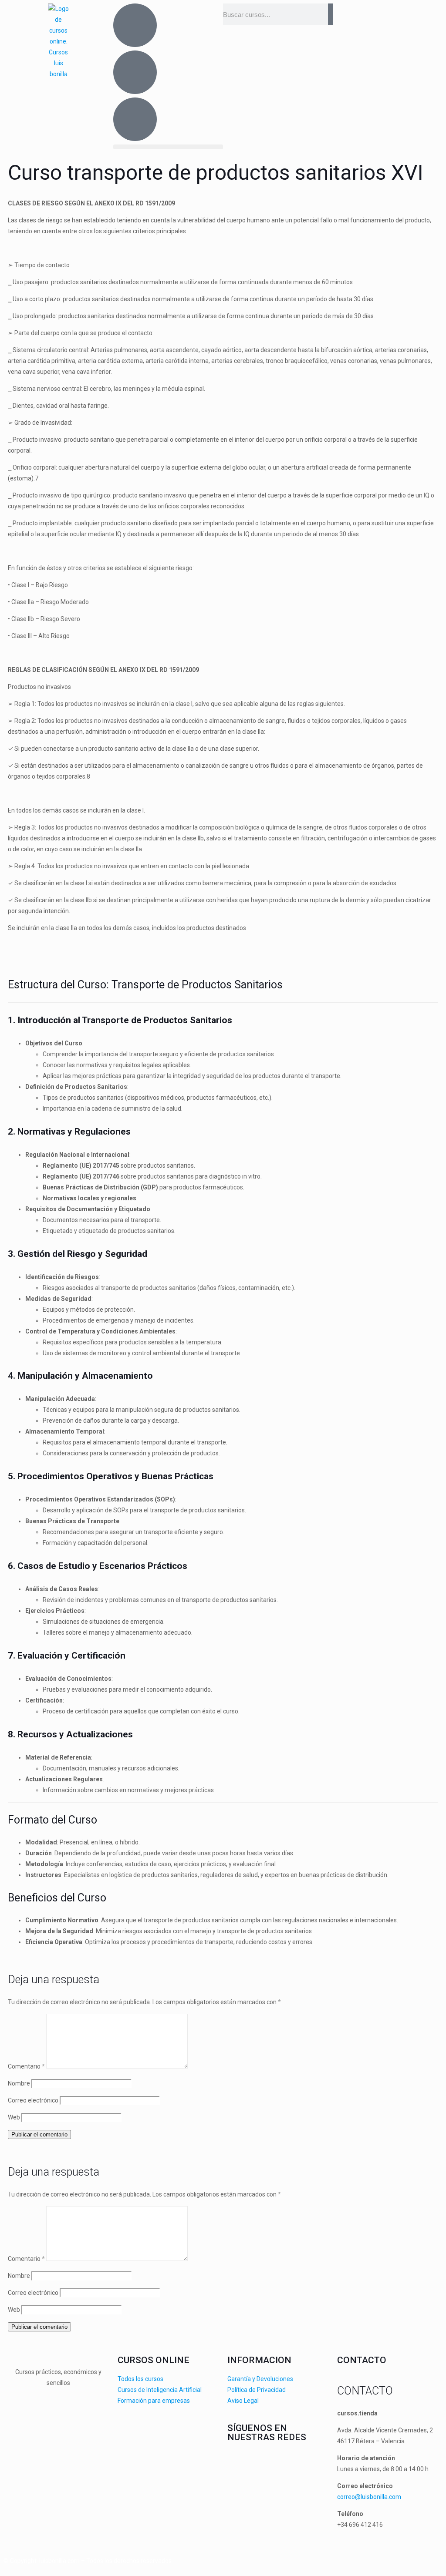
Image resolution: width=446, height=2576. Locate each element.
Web (14, 2117)
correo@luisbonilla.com (369, 2497)
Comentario (26, 2066)
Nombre (19, 2083)
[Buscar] (330, 14)
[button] (168, 147)
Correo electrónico (33, 2100)
